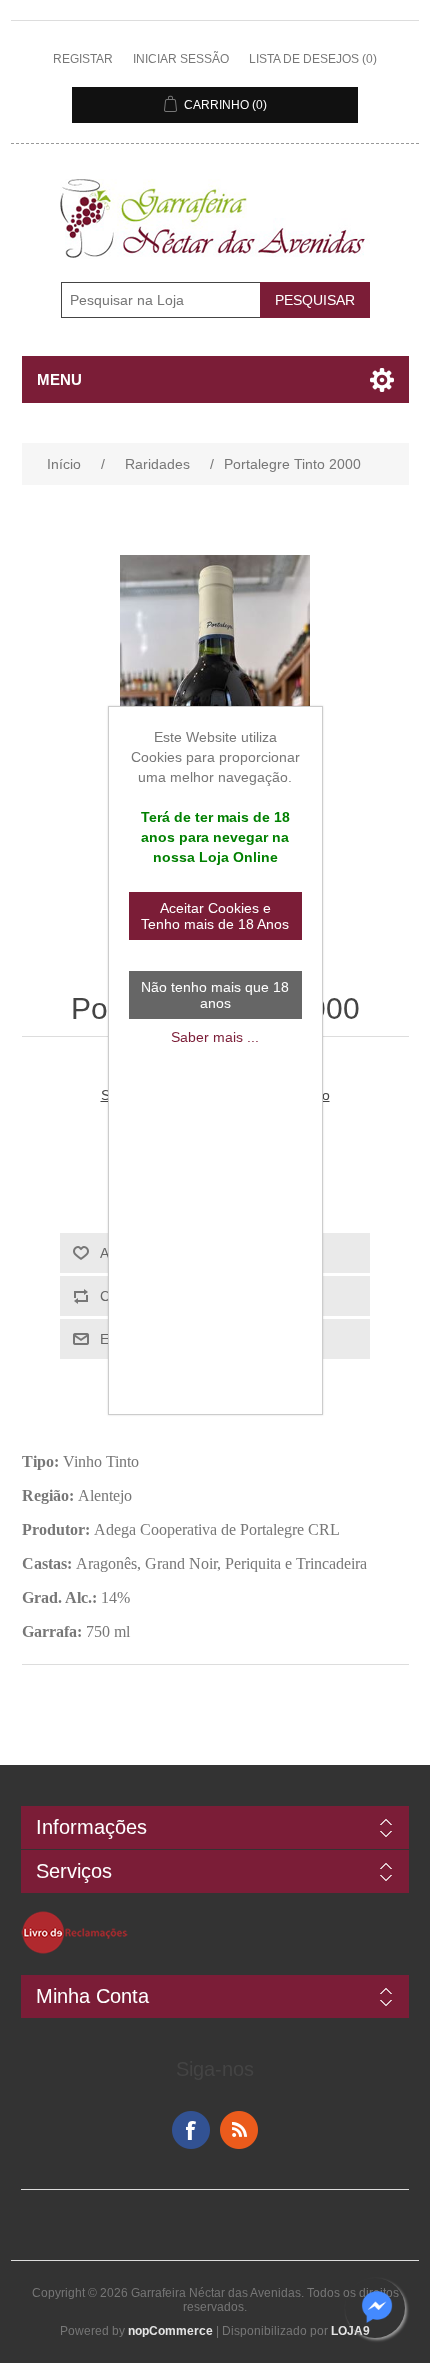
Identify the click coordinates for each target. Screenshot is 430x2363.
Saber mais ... (215, 1037)
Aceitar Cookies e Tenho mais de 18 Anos (215, 916)
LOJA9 (350, 2331)
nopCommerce (170, 2331)
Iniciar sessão (181, 59)
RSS (239, 2130)
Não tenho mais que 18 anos (215, 995)
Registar (83, 59)
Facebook (191, 2130)
